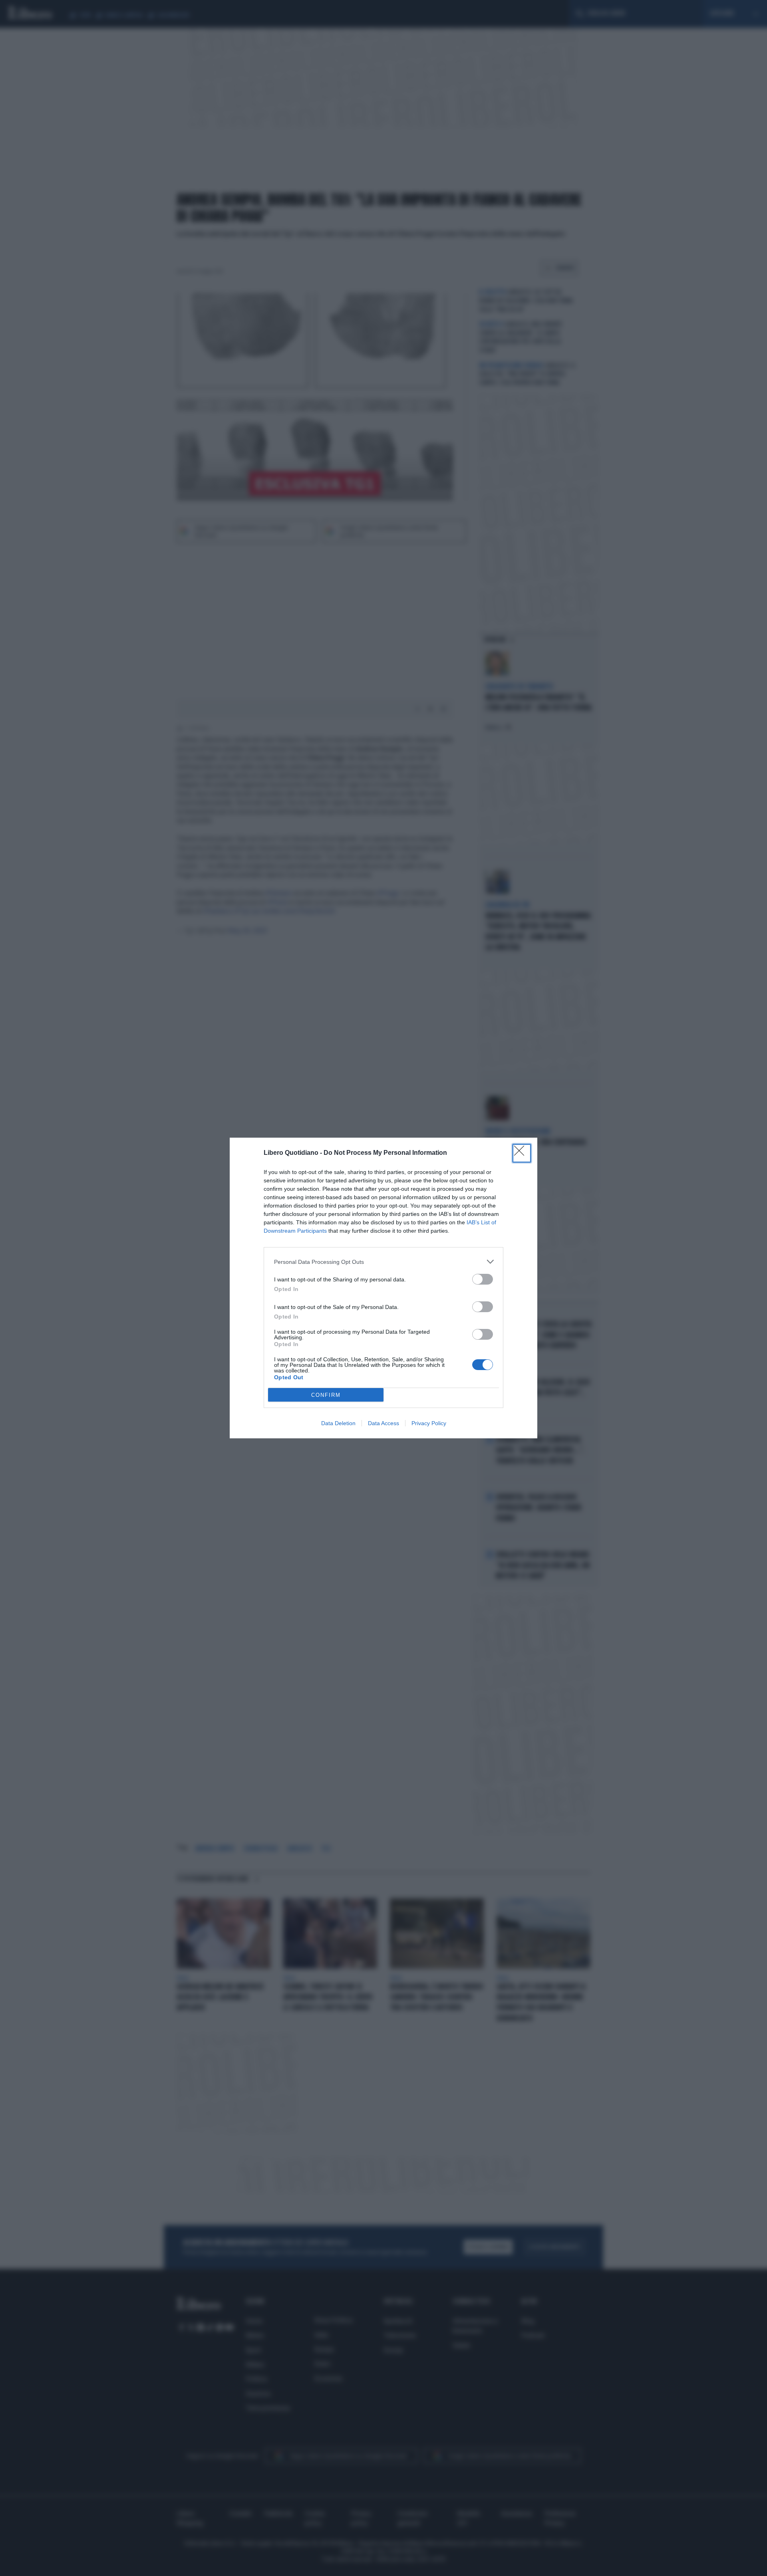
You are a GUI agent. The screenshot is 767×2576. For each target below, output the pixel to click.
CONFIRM (326, 1395)
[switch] (483, 1279)
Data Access (383, 1423)
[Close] (522, 1153)
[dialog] (383, 1288)
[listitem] (383, 1262)
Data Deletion (338, 1423)
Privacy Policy (429, 1423)
